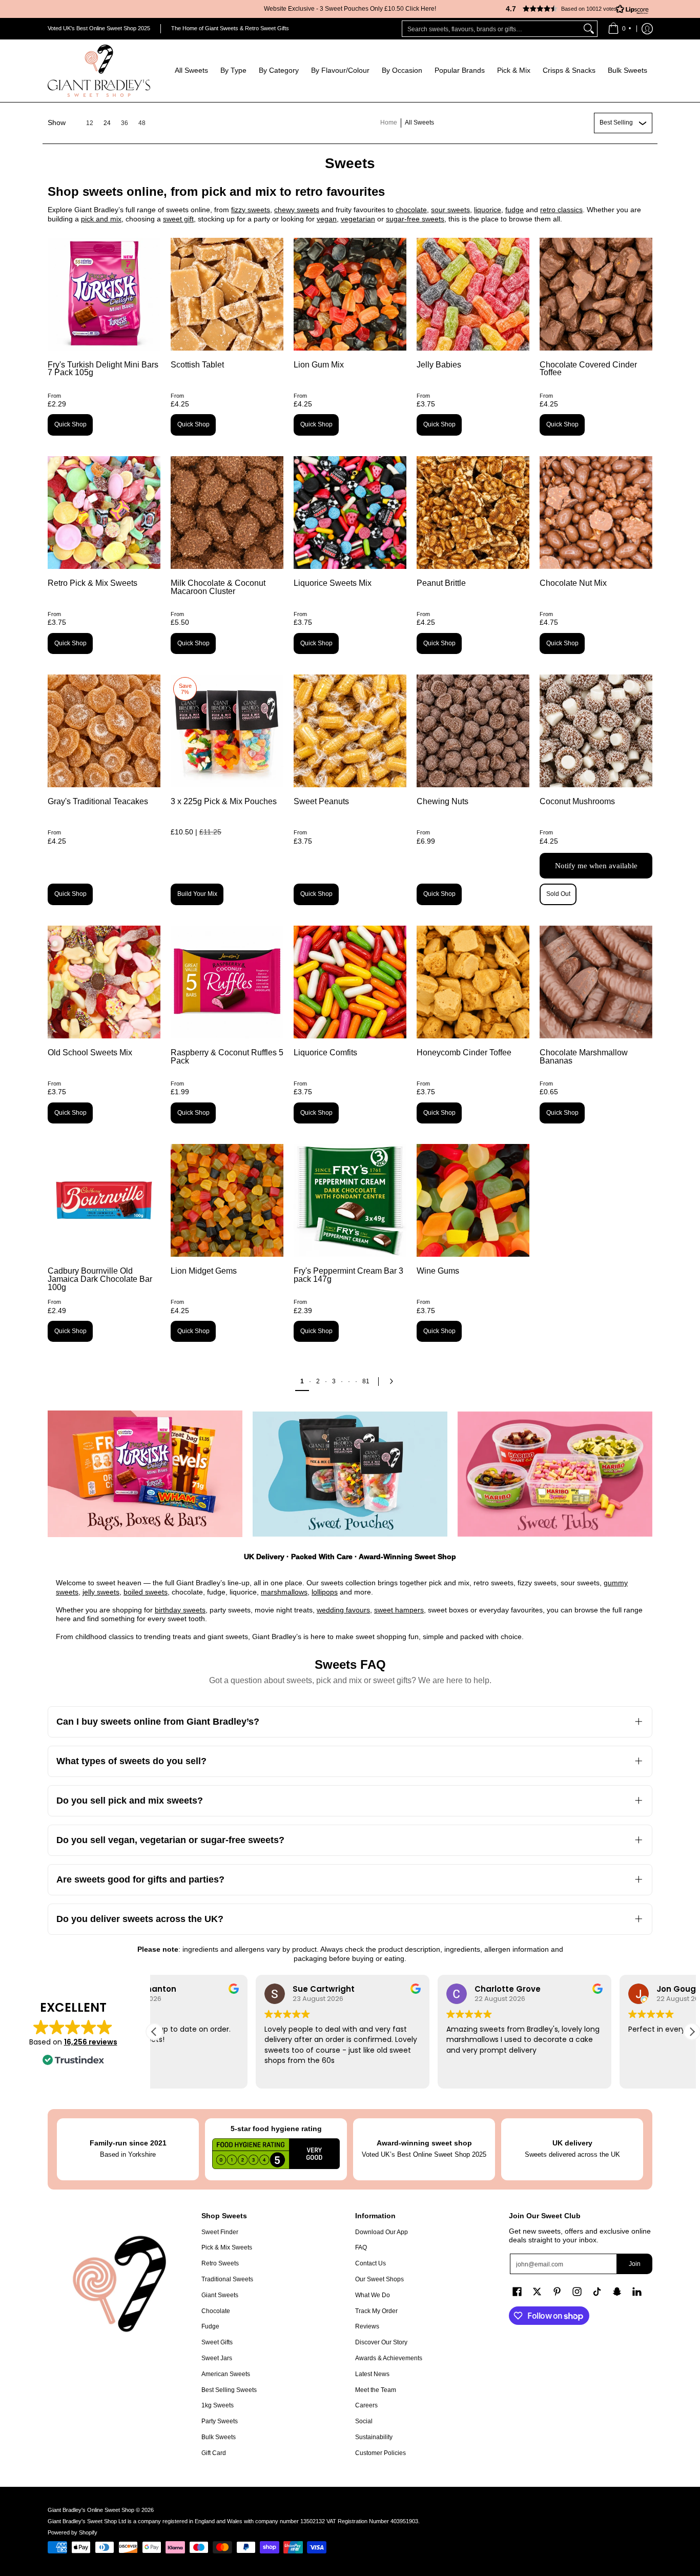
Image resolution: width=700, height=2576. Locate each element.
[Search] (589, 29)
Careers (366, 2405)
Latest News (372, 2374)
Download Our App (382, 2232)
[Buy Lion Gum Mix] (350, 294)
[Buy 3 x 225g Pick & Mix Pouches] (227, 731)
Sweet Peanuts (321, 801)
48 (142, 123)
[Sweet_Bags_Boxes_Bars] (145, 1474)
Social (364, 2421)
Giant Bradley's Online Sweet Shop (91, 2510)
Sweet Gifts (217, 2342)
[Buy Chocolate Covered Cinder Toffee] (596, 294)
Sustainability (374, 2437)
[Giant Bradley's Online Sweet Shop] (99, 71)
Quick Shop (70, 424)
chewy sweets (297, 210)
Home (389, 122)
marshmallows (284, 1592)
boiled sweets (146, 1592)
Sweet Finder (220, 2232)
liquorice (488, 210)
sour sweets (450, 210)
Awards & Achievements (389, 2358)
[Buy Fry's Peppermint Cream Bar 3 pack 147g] (350, 1200)
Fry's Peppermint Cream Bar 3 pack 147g (348, 1275)
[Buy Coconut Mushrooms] (596, 731)
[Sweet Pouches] (350, 1474)
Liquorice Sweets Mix (333, 583)
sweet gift (178, 219)
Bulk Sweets (219, 2437)
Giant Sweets (220, 2295)
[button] (573, 9)
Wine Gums (438, 1271)
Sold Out (558, 894)
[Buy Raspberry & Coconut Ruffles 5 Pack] (227, 982)
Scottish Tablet (197, 365)
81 (366, 1381)
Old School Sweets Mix (90, 1052)
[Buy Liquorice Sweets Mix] (350, 513)
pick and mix (101, 219)
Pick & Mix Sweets (227, 2247)
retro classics (561, 210)
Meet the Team (376, 2390)
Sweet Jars (217, 2358)
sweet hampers (399, 1610)
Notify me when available (596, 866)
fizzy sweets (251, 210)
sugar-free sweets (415, 219)
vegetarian (358, 219)
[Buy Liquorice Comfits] (350, 982)
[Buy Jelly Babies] (473, 294)
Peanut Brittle (441, 583)
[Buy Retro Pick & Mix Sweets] (104, 513)
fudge (514, 210)
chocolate (411, 210)
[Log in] (647, 29)
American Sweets (226, 2374)
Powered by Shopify (73, 2532)
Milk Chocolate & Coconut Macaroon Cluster (218, 587)
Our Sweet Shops (379, 2279)
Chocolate (216, 2311)
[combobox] (491, 29)
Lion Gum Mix (319, 365)
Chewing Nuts (442, 801)
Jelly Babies (439, 365)
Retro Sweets (220, 2263)
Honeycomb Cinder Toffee (464, 1052)
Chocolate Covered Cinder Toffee (588, 369)
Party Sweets (220, 2421)
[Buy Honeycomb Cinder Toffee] (473, 982)
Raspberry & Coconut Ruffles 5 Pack (227, 1057)
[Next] (394, 1381)
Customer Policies (380, 2453)
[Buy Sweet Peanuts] (350, 731)
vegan (327, 219)
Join (635, 2264)
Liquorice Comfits (325, 1052)
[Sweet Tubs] (555, 1474)
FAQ (361, 2247)
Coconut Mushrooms (577, 801)
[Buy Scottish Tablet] (227, 294)
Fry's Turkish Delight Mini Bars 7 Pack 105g (103, 369)
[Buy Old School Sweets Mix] (104, 982)
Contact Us (370, 2263)
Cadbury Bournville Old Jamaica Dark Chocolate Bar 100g (100, 1279)
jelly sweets (101, 1592)
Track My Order (376, 2311)
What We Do (373, 2295)
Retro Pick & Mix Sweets (92, 583)
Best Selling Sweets (229, 2390)
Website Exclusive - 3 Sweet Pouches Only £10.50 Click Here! (350, 9)
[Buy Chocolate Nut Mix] (596, 513)
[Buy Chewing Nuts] (473, 731)
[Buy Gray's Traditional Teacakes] (104, 731)
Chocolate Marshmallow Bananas (584, 1057)
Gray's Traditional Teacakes (98, 801)
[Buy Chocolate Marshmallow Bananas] (596, 982)
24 (107, 123)
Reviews (367, 2326)
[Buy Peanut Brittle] (473, 513)
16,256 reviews (91, 2042)
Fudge (210, 2326)
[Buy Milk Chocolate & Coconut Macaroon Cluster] (227, 513)
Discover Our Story (381, 2342)
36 (125, 123)
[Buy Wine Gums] (473, 1200)
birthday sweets (180, 1610)
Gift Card (214, 2453)
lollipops (325, 1592)
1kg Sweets (218, 2405)
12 (90, 123)
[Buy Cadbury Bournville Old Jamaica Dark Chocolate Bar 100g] (104, 1200)
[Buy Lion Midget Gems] (227, 1200)
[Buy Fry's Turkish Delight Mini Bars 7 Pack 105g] (104, 294)
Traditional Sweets (227, 2279)
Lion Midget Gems (204, 1271)
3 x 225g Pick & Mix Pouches (224, 801)
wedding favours (343, 1610)
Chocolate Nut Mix (573, 583)
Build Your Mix (197, 894)
